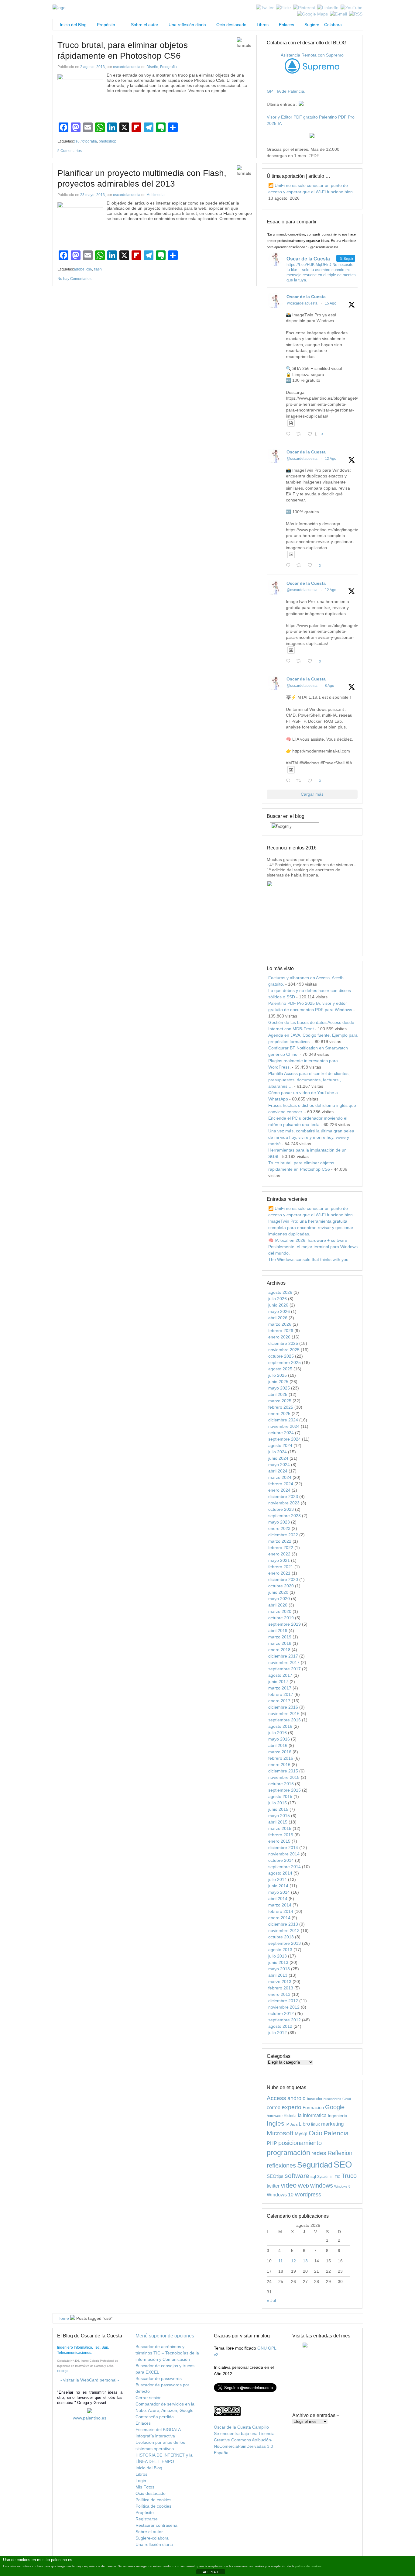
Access (276, 2098)
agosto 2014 (280, 1873)
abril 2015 (278, 1822)
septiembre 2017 (285, 1669)
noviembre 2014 (284, 1854)
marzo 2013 (280, 1982)
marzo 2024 (280, 1477)
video (289, 2185)
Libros (263, 25)
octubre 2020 (281, 1586)
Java (294, 2124)
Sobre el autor (145, 25)
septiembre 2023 (285, 1516)
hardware (275, 2116)
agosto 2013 (280, 1950)
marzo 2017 (280, 1688)
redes (319, 2153)
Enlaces (286, 25)
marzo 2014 (280, 1905)
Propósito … (109, 25)
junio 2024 (278, 1458)
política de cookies (308, 2566)
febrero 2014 (281, 1911)
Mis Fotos (145, 2487)
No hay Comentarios (74, 279)
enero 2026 (279, 1337)
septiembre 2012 (285, 2020)
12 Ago (331, 459)
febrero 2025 (281, 1407)
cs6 (77, 141)
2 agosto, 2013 (93, 67)
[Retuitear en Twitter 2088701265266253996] (300, 434)
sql (313, 2176)
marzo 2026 (280, 1324)
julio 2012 (278, 2033)
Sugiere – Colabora (323, 25)
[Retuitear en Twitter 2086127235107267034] (300, 781)
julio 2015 (278, 1803)
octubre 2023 (281, 1509)
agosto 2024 (280, 1445)
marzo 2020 (280, 1611)
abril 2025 (278, 1394)
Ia (300, 2115)
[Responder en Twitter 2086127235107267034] (290, 781)
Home (63, 2318)
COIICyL (63, 2371)
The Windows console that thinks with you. (309, 1259)
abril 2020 (278, 1605)
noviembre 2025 (284, 1350)
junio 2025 (278, 1382)
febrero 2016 (281, 1758)
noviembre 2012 (284, 2007)
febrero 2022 (281, 1548)
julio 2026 (278, 1299)
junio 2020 (278, 1592)
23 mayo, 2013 (93, 195)
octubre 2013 (281, 1937)
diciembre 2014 (283, 1848)
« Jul (271, 2300)
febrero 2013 (281, 1988)
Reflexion (340, 2153)
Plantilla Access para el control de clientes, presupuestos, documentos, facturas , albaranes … (309, 1080)
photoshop (108, 141)
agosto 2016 (280, 1726)
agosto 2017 (280, 1675)
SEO (343, 2164)
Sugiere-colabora (152, 2538)
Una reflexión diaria (187, 25)
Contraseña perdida (155, 2417)
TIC (338, 2177)
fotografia (89, 141)
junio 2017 (278, 1682)
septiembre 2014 (285, 1867)
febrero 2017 (281, 1694)
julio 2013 (278, 1956)
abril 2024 (278, 1471)
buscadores (332, 2099)
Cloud (347, 2099)
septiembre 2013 (285, 1943)
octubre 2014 (281, 1860)
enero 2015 (279, 1841)
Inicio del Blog (72, 25)
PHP (272, 2143)
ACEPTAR (211, 2572)
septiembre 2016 (285, 1720)
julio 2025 (278, 1375)
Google (335, 2107)
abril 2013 (278, 1975)
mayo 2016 (279, 1739)
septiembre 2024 (285, 1439)
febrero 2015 (281, 1835)
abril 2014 (278, 1899)
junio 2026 (278, 1305)
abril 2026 (278, 1318)
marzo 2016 (280, 1752)
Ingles (276, 2123)
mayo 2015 (279, 1816)
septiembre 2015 (285, 1790)
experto (292, 2107)
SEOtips (275, 2176)
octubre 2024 (281, 1433)
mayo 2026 (279, 1311)
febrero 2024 (281, 1484)
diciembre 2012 (283, 2001)
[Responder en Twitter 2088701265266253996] (290, 434)
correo (274, 2108)
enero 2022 (279, 1554)
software (297, 2176)
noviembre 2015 (284, 1777)
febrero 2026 (281, 1331)
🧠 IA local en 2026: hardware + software (308, 1240)
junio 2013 (278, 1962)
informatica (315, 2115)
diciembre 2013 (283, 1924)
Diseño (152, 67)
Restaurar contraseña (156, 2525)
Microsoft (280, 2133)
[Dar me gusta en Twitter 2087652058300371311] (312, 661)
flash (98, 269)
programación (288, 2153)
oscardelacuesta (127, 67)
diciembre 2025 (283, 1343)
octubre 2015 (281, 1784)
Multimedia (156, 195)
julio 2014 (278, 1879)
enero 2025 (279, 1414)
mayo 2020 (279, 1599)
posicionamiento (300, 2143)
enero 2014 (279, 1918)
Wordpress (308, 2195)
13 (305, 2261)
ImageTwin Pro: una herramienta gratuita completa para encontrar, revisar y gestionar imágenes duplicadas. (311, 1228)
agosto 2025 (280, 1369)
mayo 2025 (279, 1388)
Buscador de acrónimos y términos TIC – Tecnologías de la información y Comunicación (167, 2353)
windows (322, 2185)
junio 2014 (278, 1886)
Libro (304, 2124)
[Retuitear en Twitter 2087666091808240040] (300, 566)
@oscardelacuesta (302, 303)
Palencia (336, 2133)
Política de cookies (153, 2500)
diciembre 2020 (283, 1579)
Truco (349, 2176)
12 (293, 2261)
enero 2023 (279, 1528)
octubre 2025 (281, 1356)
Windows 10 (280, 2195)
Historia (290, 2116)
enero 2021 (279, 1573)
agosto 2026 (280, 1292)
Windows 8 (342, 2186)
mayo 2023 (279, 1522)
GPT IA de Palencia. (286, 91)
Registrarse (147, 2519)
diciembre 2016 (283, 1707)
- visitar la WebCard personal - (90, 2380)
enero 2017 (279, 1701)
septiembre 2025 (285, 1362)
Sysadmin (325, 2177)
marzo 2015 (280, 1828)
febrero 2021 (281, 1567)
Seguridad (315, 2165)
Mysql (301, 2133)
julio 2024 (278, 1452)
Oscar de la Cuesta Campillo (241, 2427)
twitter (273, 2186)
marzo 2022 (280, 1541)
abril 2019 (278, 1631)
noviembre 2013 (284, 1930)
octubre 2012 (281, 2013)
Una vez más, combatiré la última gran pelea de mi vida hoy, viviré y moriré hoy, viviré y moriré (311, 1137)
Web (303, 2186)
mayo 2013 (279, 1969)
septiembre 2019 (285, 1624)
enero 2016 (279, 1765)
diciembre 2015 (283, 1771)
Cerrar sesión (149, 2398)
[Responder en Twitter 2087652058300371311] (290, 661)
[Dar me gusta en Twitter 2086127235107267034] (312, 781)
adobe (79, 269)
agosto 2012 (280, 2026)
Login (141, 2481)
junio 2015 (278, 1809)
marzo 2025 (280, 1401)
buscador (315, 2099)
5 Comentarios (70, 151)
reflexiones (281, 2165)
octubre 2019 (281, 1618)
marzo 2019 (280, 1637)
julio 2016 (278, 1733)
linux (316, 2124)
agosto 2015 (280, 1796)
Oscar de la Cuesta (306, 297)
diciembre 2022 (283, 1535)
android (297, 2098)
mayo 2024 (279, 1465)
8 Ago (329, 686)
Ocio (316, 2133)
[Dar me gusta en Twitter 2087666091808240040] (312, 566)
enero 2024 (279, 1490)
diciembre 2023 (283, 1496)
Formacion (313, 2108)
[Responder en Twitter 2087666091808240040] (290, 566)
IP (287, 2124)
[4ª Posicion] (300, 945)
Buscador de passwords (159, 2378)
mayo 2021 (279, 1560)
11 (281, 2261)
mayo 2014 (279, 1892)
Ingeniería (338, 2116)
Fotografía (168, 67)
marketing (332, 2124)
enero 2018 (279, 1650)
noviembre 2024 (284, 1426)
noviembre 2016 (284, 1713)
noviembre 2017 (284, 1662)
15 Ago (331, 303)
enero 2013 (279, 1994)
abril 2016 (278, 1745)
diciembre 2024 (283, 1420)
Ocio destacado (231, 25)
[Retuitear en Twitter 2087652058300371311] (300, 661)
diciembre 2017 (283, 1656)
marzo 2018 (280, 1643)
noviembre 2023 (284, 1503)
